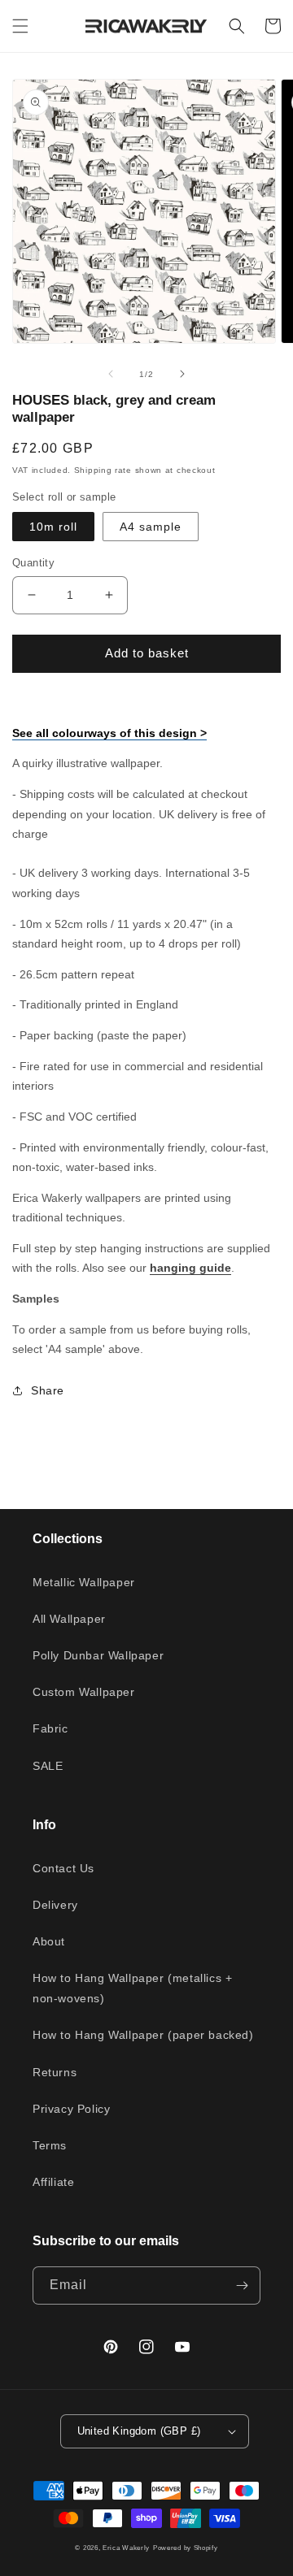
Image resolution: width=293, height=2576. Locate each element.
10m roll (53, 527)
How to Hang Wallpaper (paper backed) (143, 2035)
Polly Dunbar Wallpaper (98, 1655)
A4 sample (151, 527)
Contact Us (63, 1868)
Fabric (50, 1728)
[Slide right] (182, 374)
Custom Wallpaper (84, 1692)
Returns (55, 2072)
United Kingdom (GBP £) (139, 2431)
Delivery (55, 1905)
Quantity (33, 563)
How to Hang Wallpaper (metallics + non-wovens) (132, 1988)
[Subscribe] (242, 2285)
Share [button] (48, 1390)
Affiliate (53, 2182)
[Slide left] (111, 374)
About (49, 1941)
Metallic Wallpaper (84, 1582)
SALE (48, 1766)
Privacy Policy (71, 2109)
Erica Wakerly (126, 2548)
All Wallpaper (69, 1619)
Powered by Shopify (186, 2548)
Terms (50, 2145)
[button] (20, 26)
